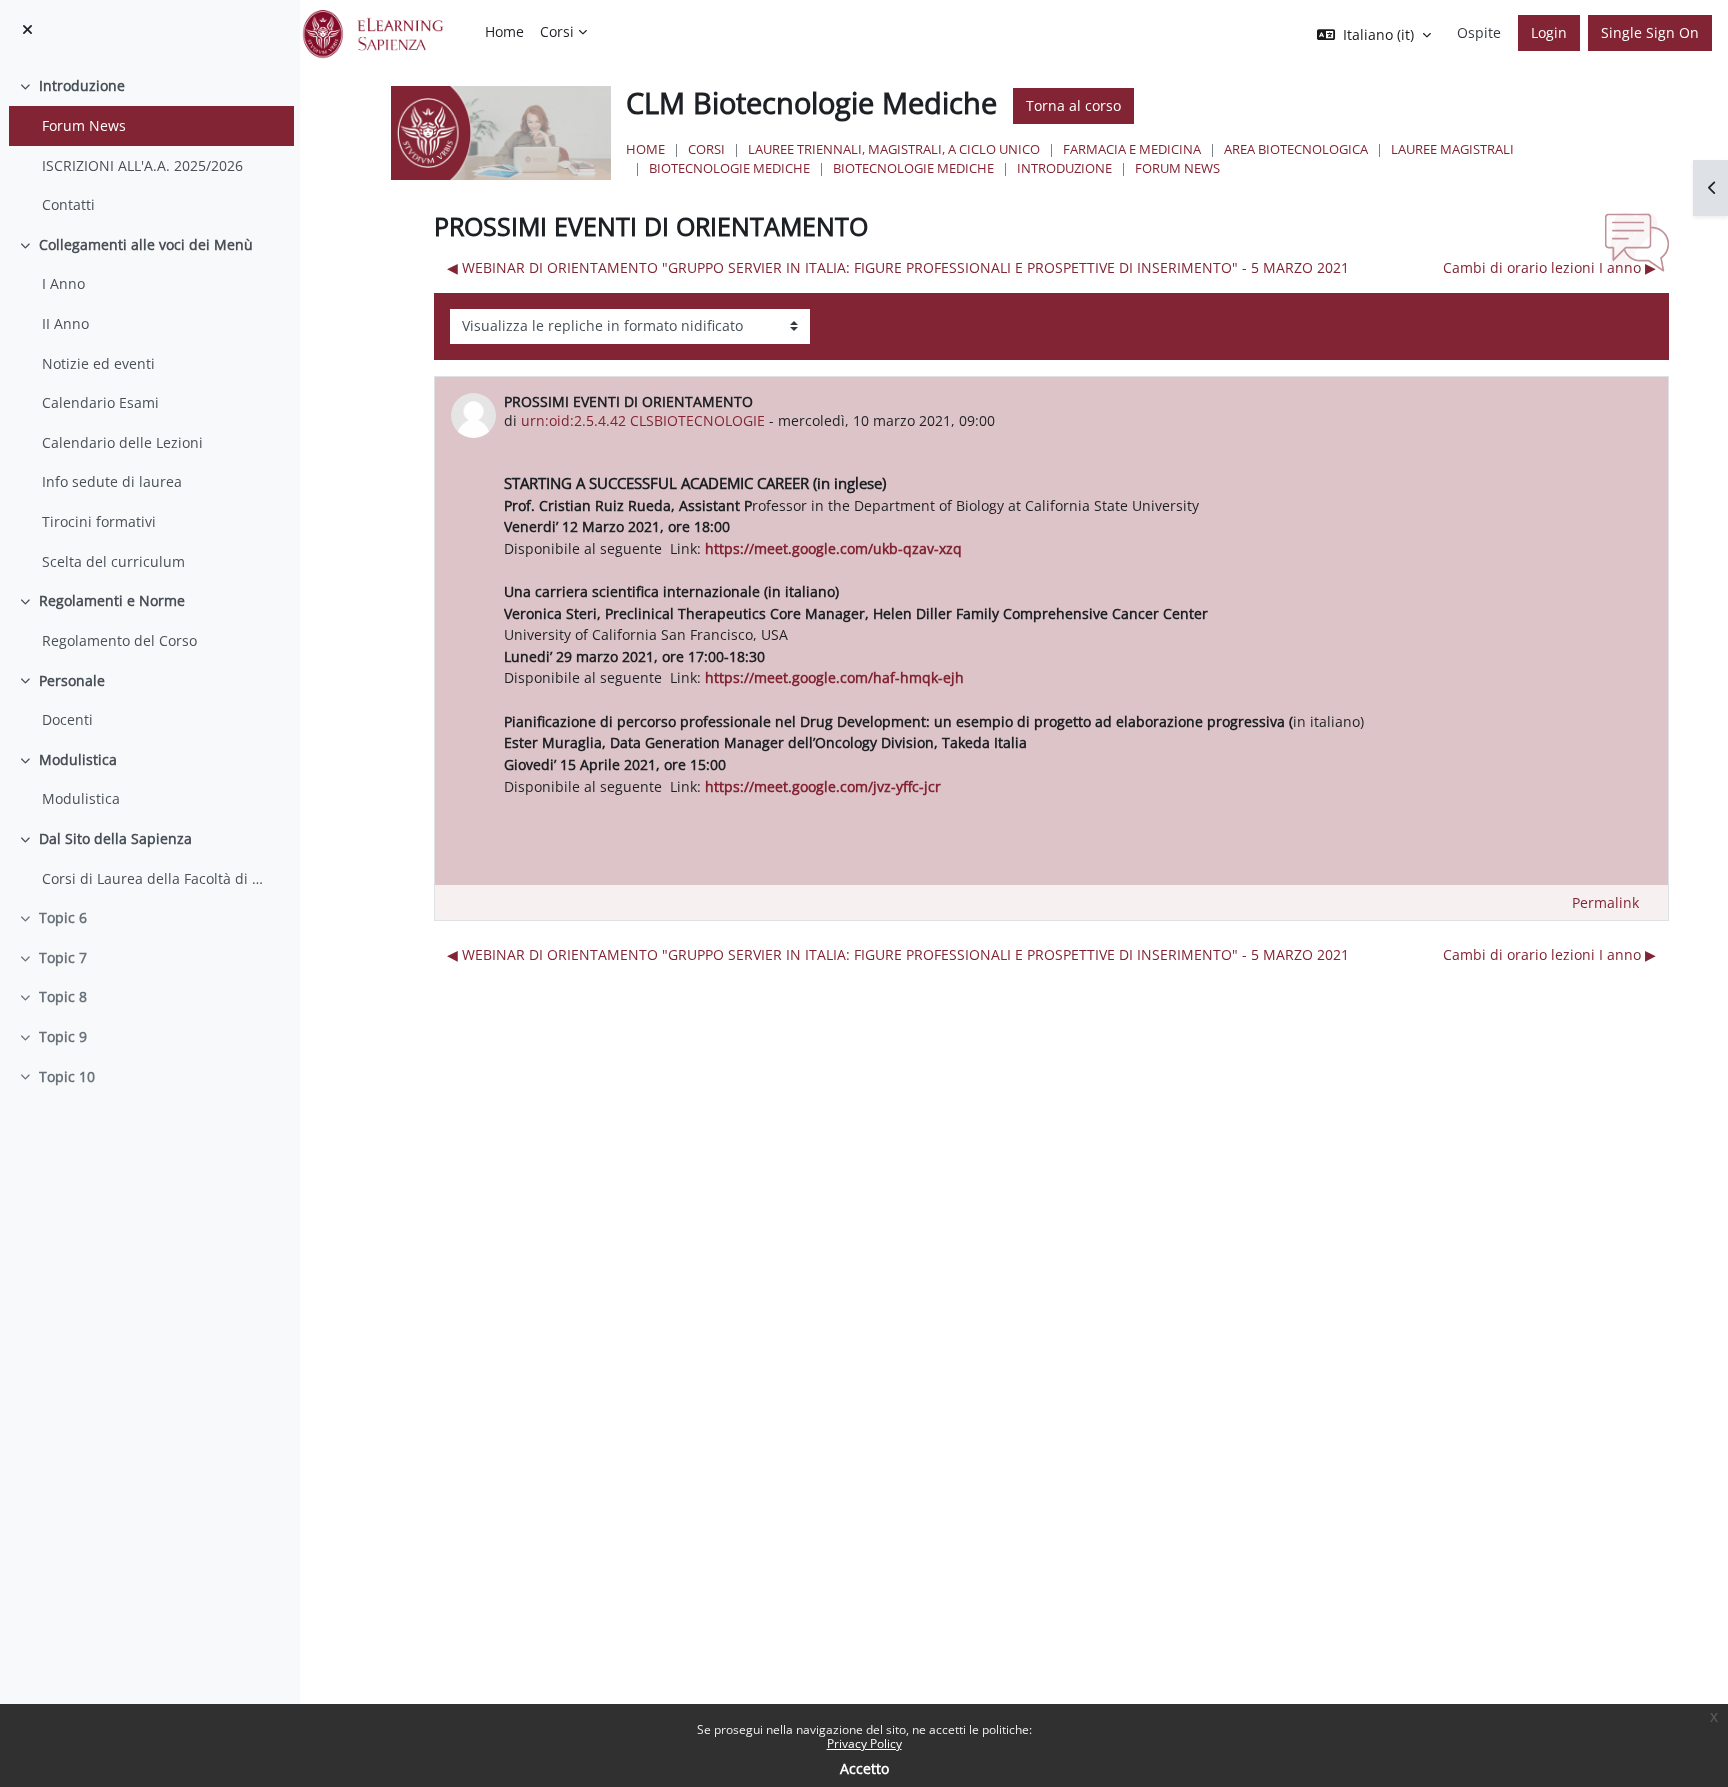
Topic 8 (63, 996)
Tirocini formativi (99, 521)
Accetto (864, 1768)
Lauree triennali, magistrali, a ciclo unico (894, 149)
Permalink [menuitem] (1605, 902)
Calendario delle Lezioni (122, 442)
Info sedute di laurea (112, 481)
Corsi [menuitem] (557, 31)
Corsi (706, 149)
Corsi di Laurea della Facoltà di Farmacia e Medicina (153, 878)
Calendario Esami (100, 402)
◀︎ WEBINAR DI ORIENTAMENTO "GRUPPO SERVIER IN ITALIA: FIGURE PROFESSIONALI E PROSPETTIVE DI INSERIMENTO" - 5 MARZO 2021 (898, 267)
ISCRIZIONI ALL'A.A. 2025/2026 (142, 165)
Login (1549, 32)
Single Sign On (1650, 32)
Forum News (84, 125)
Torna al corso (1073, 105)
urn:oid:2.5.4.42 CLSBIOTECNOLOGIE (643, 420)
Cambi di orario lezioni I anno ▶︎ (1549, 267)
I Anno (63, 283)
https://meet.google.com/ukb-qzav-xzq (833, 548)
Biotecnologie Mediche (729, 168)
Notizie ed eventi (98, 363)
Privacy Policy (864, 1743)
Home (645, 149)
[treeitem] (149, 145)
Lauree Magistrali (1452, 149)
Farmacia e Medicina (1132, 149)
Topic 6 (63, 917)
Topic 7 (63, 957)
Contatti (68, 204)
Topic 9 (63, 1036)
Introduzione (82, 85)
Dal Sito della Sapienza (115, 838)
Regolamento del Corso (119, 640)
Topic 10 (67, 1076)
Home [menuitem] (504, 31)
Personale (72, 680)
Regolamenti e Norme (112, 600)
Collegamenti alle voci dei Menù (146, 244)
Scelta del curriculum (113, 561)
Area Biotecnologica (1296, 149)
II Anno (65, 323)
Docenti (67, 719)
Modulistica (78, 759)
